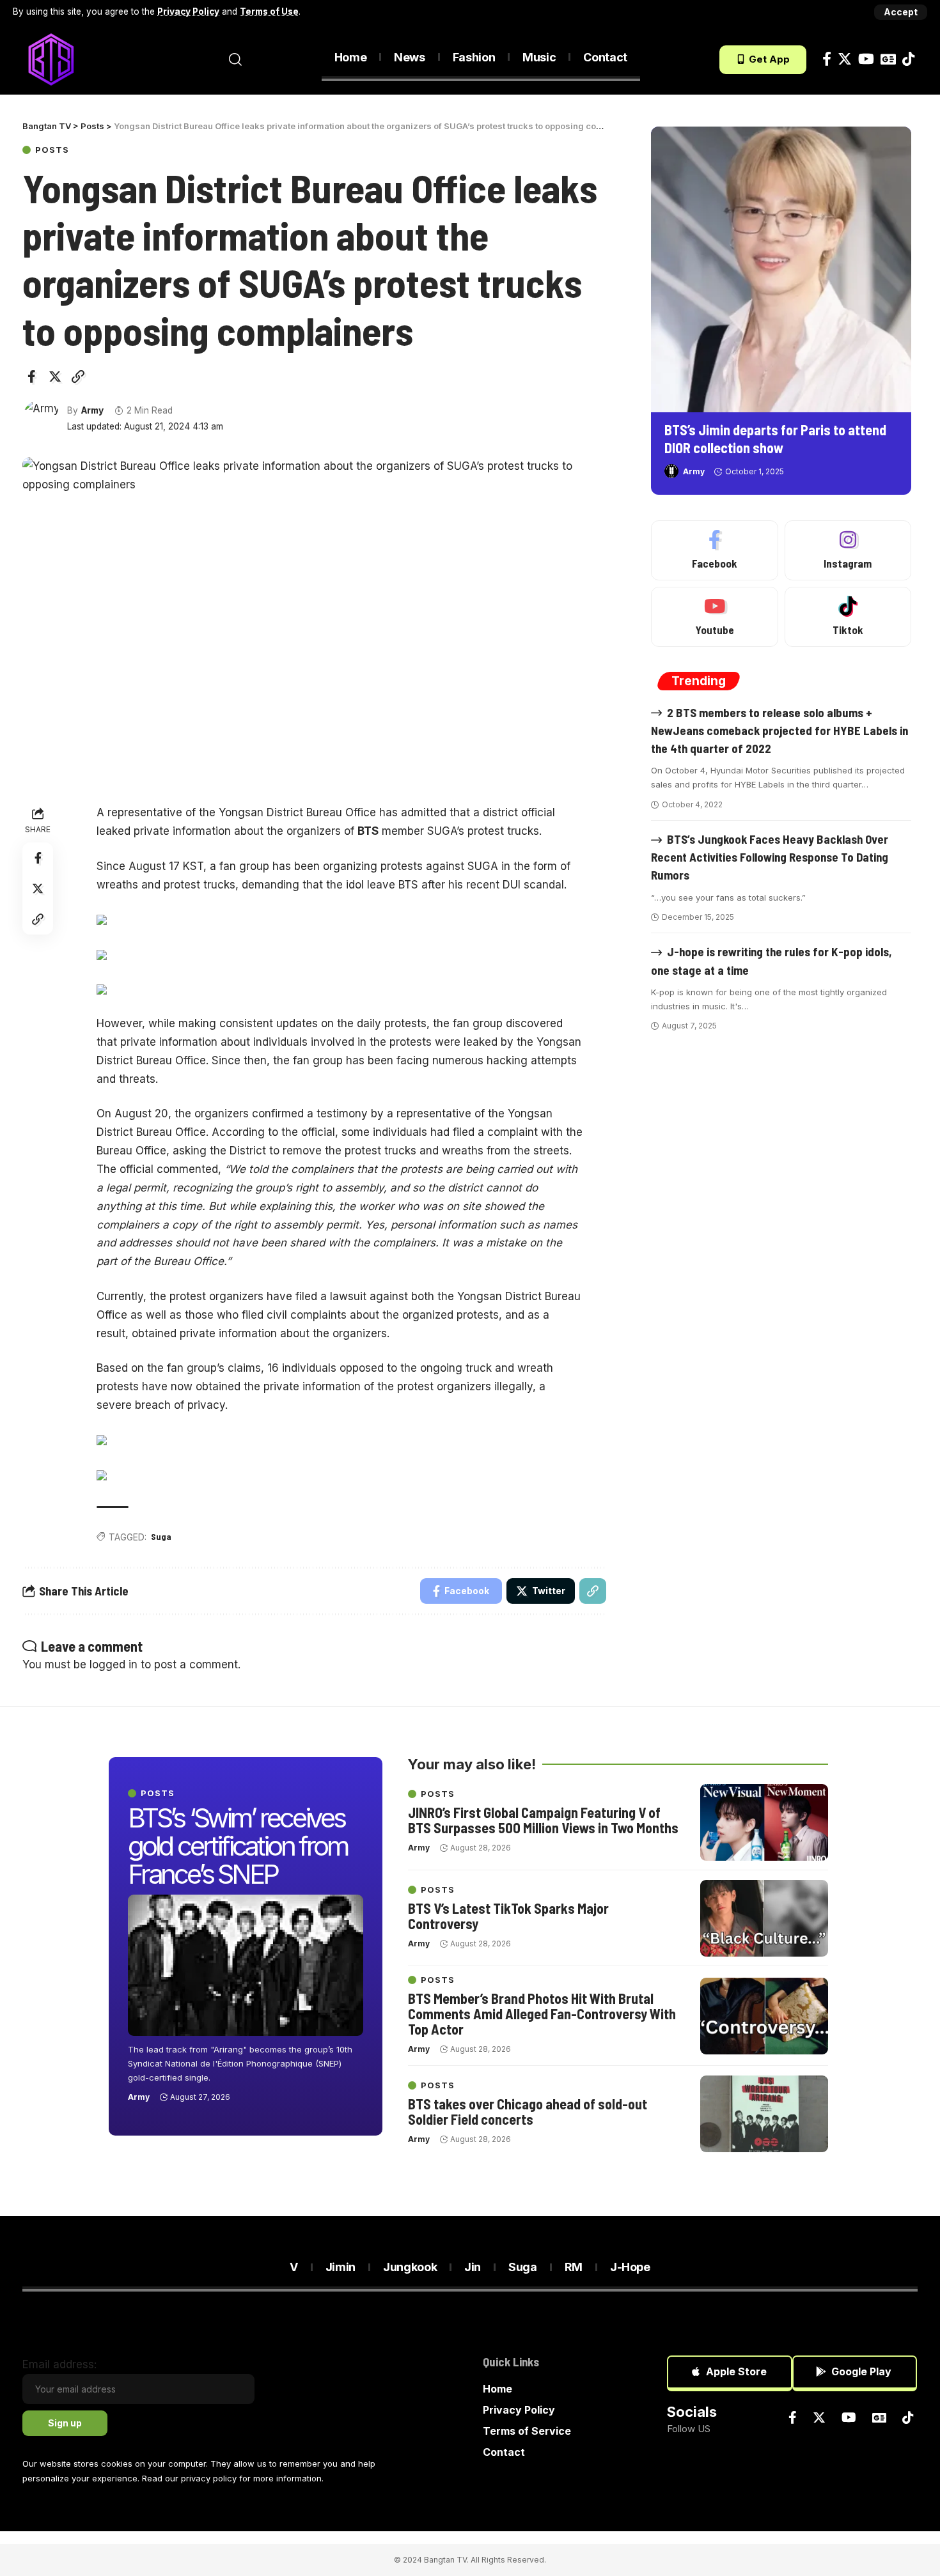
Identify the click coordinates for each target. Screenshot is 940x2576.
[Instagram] (848, 550)
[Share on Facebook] (31, 376)
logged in (114, 1664)
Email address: (59, 2364)
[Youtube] (714, 617)
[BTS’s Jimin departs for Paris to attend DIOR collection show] (781, 269)
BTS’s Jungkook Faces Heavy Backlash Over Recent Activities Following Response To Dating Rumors (770, 857)
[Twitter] (845, 59)
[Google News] (888, 59)
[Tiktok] (908, 59)
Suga (161, 1536)
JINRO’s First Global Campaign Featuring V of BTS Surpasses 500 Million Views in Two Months (543, 1820)
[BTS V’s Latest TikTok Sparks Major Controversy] (764, 1918)
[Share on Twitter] (55, 376)
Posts (52, 150)
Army (92, 410)
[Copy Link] (78, 376)
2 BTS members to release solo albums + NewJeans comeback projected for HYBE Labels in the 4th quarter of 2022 (779, 730)
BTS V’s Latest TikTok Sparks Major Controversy (508, 1916)
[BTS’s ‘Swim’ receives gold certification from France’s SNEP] (246, 1965)
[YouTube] (866, 59)
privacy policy (209, 2478)
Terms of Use (269, 12)
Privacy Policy (188, 12)
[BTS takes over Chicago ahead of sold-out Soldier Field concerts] (764, 2114)
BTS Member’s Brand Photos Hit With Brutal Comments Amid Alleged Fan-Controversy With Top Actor (542, 2013)
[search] (235, 59)
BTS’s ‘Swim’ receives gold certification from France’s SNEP (238, 1846)
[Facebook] (827, 59)
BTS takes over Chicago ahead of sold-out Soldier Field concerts (528, 2111)
